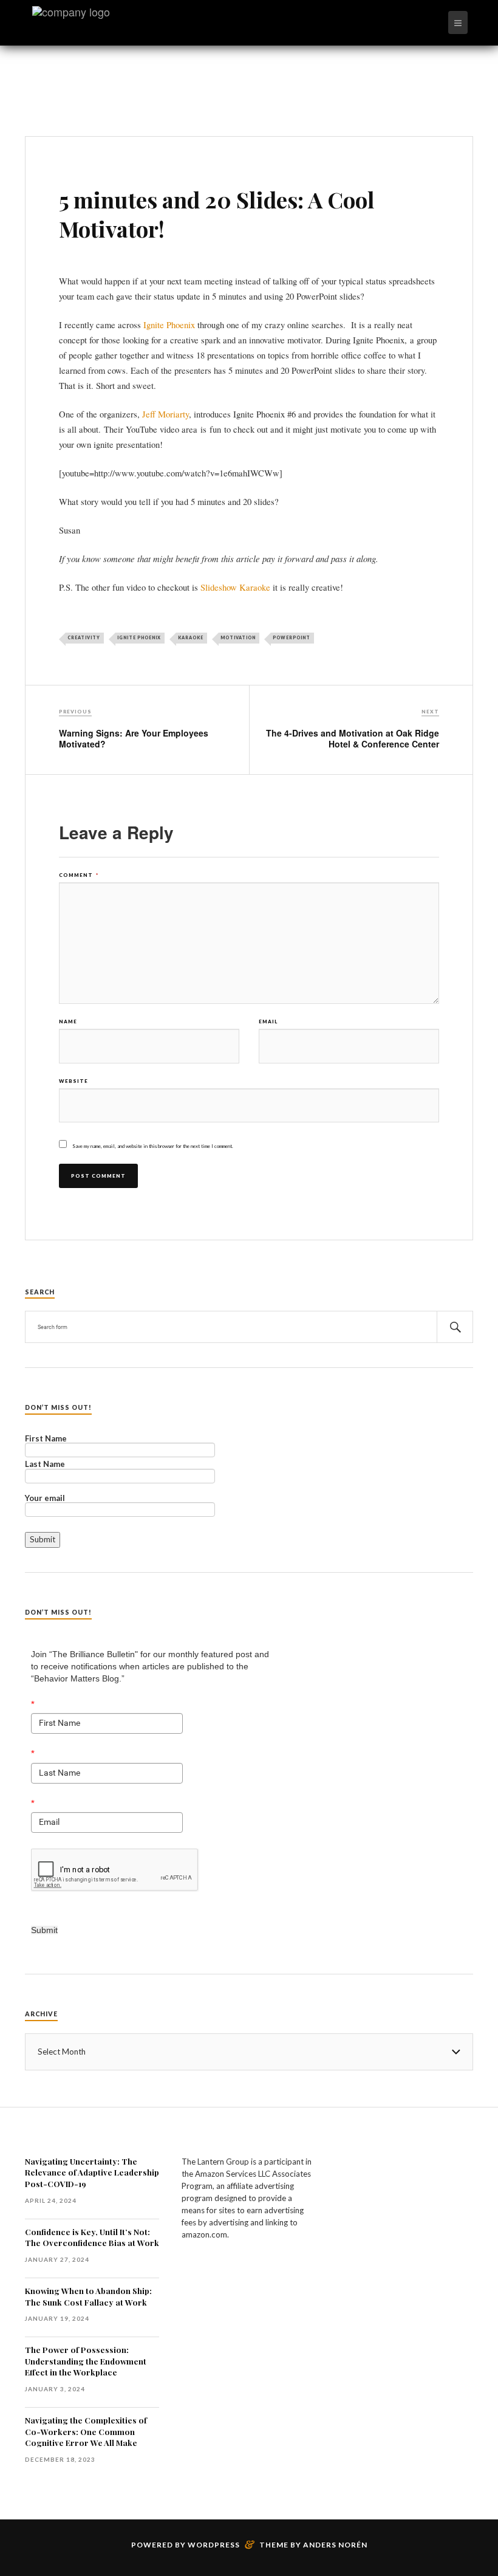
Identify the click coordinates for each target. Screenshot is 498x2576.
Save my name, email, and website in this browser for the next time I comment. (153, 1146)
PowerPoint (292, 637)
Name (68, 1022)
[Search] (455, 1327)
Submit (44, 1930)
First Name (46, 1439)
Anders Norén (335, 2545)
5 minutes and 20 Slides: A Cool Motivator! (217, 214)
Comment (79, 875)
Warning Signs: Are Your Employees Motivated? (134, 738)
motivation (238, 637)
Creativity (84, 637)
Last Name (45, 1465)
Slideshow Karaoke (235, 587)
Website (73, 1081)
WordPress (214, 2545)
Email (268, 1022)
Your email (45, 1499)
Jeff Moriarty (165, 414)
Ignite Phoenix (169, 325)
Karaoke (191, 637)
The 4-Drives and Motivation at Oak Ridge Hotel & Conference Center (353, 738)
